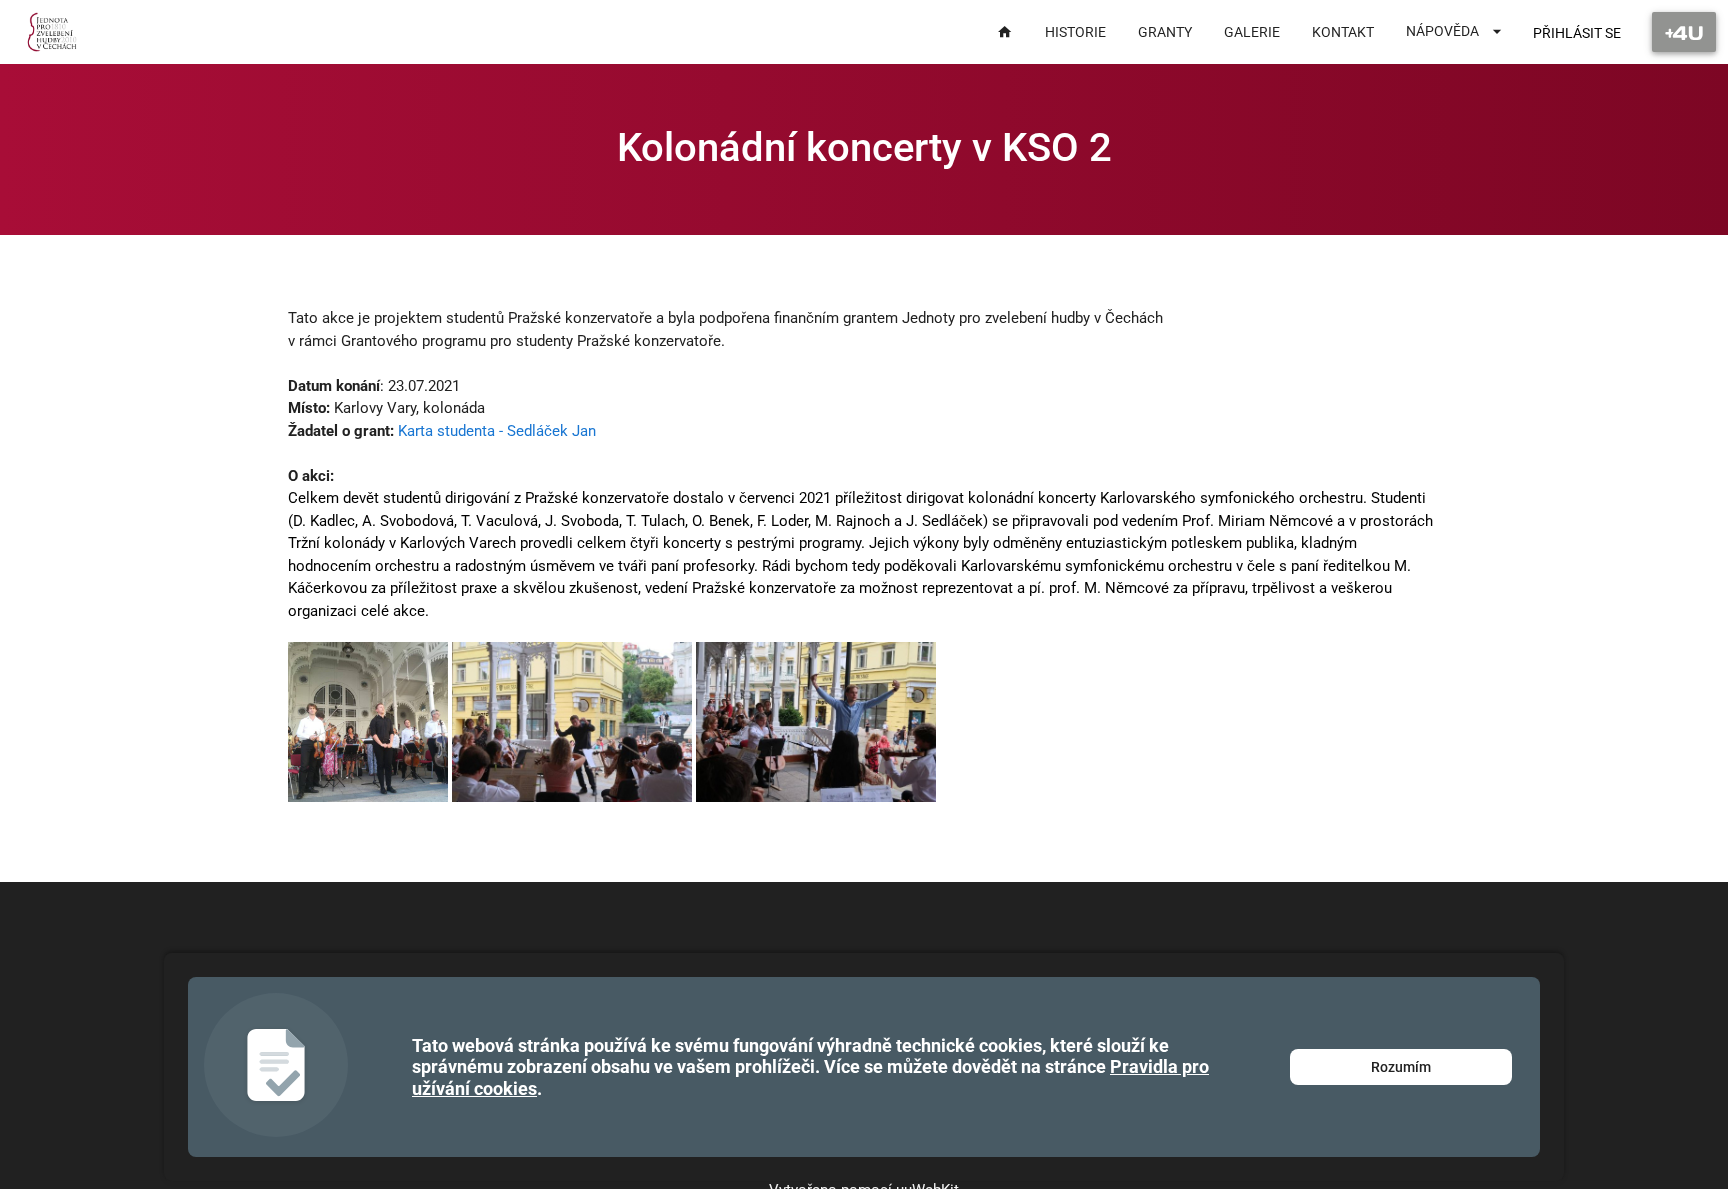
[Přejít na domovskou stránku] (52, 32)
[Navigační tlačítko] (1684, 32)
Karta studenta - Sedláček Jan (497, 431)
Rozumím (1401, 1067)
